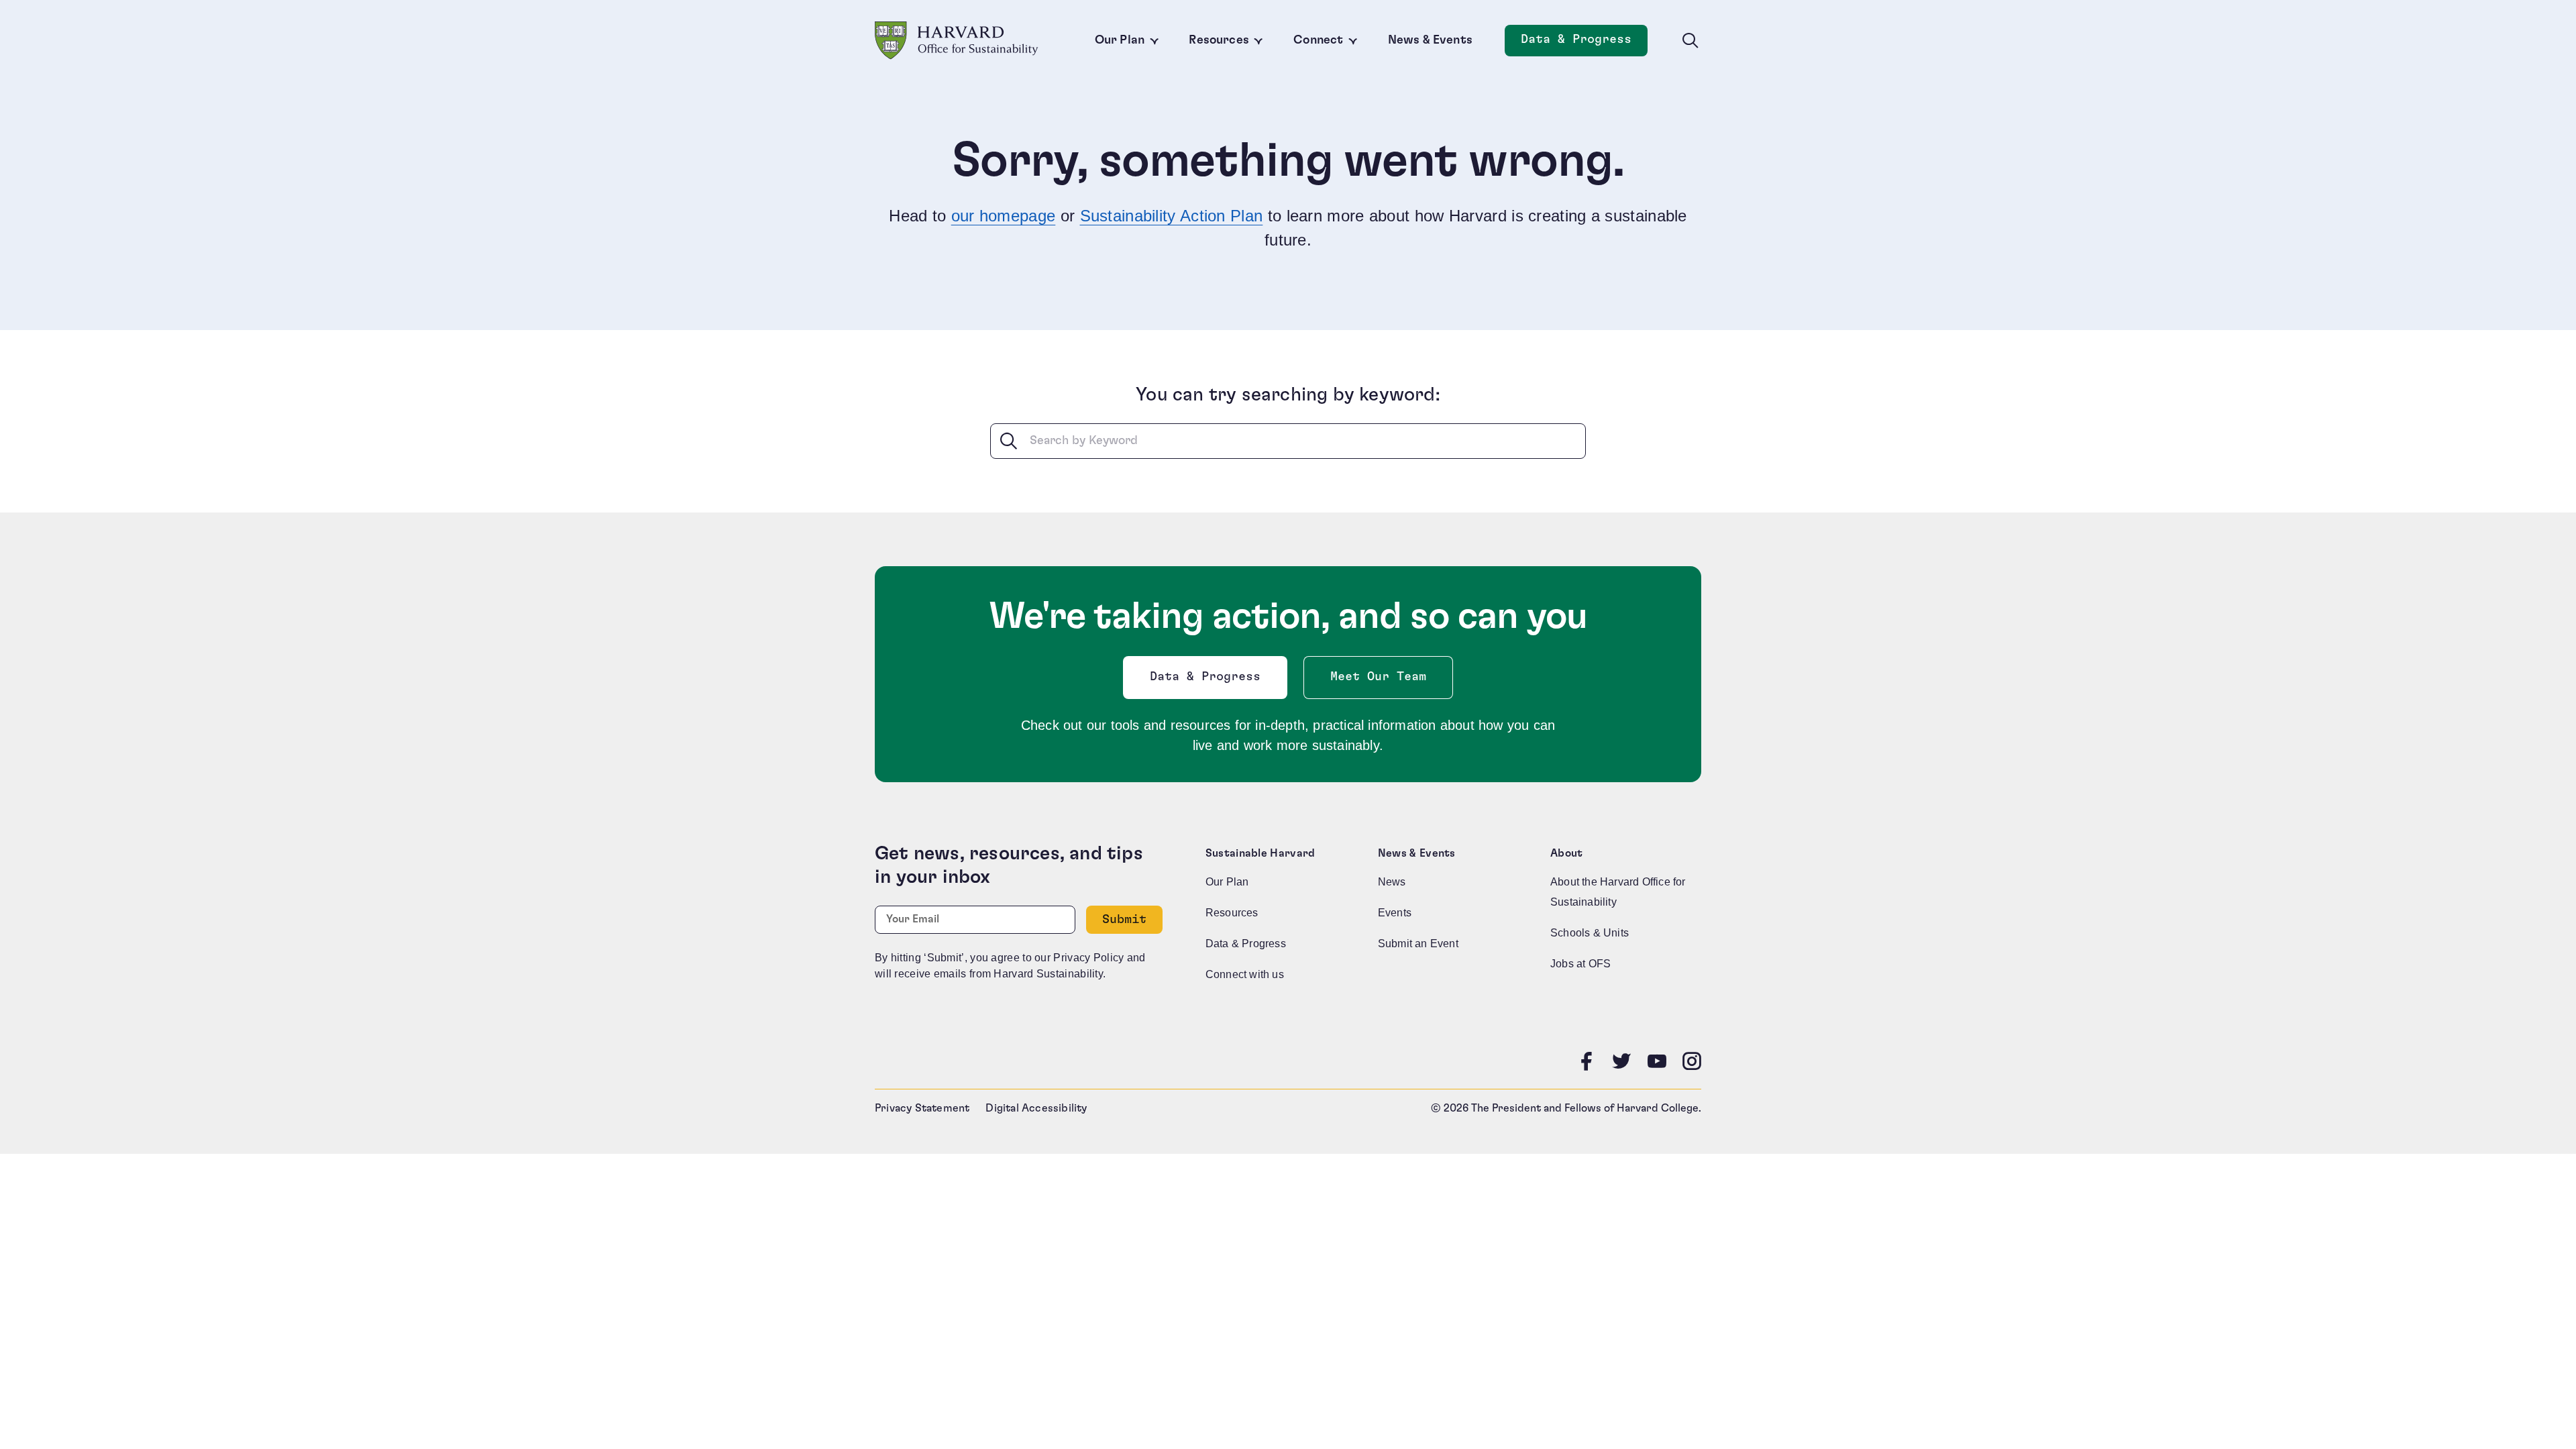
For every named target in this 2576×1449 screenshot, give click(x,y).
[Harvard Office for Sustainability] (957, 41)
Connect (1318, 40)
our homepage (1004, 216)
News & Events (1430, 40)
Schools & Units (1590, 933)
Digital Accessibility (1036, 1108)
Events (1395, 913)
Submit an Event (1418, 944)
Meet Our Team (1378, 677)
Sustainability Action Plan (1172, 216)
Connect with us (1245, 974)
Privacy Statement (922, 1108)
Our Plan (1120, 40)
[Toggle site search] (1690, 41)
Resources (1219, 40)
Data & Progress (1584, 43)
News (1392, 882)
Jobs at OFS (1580, 964)
